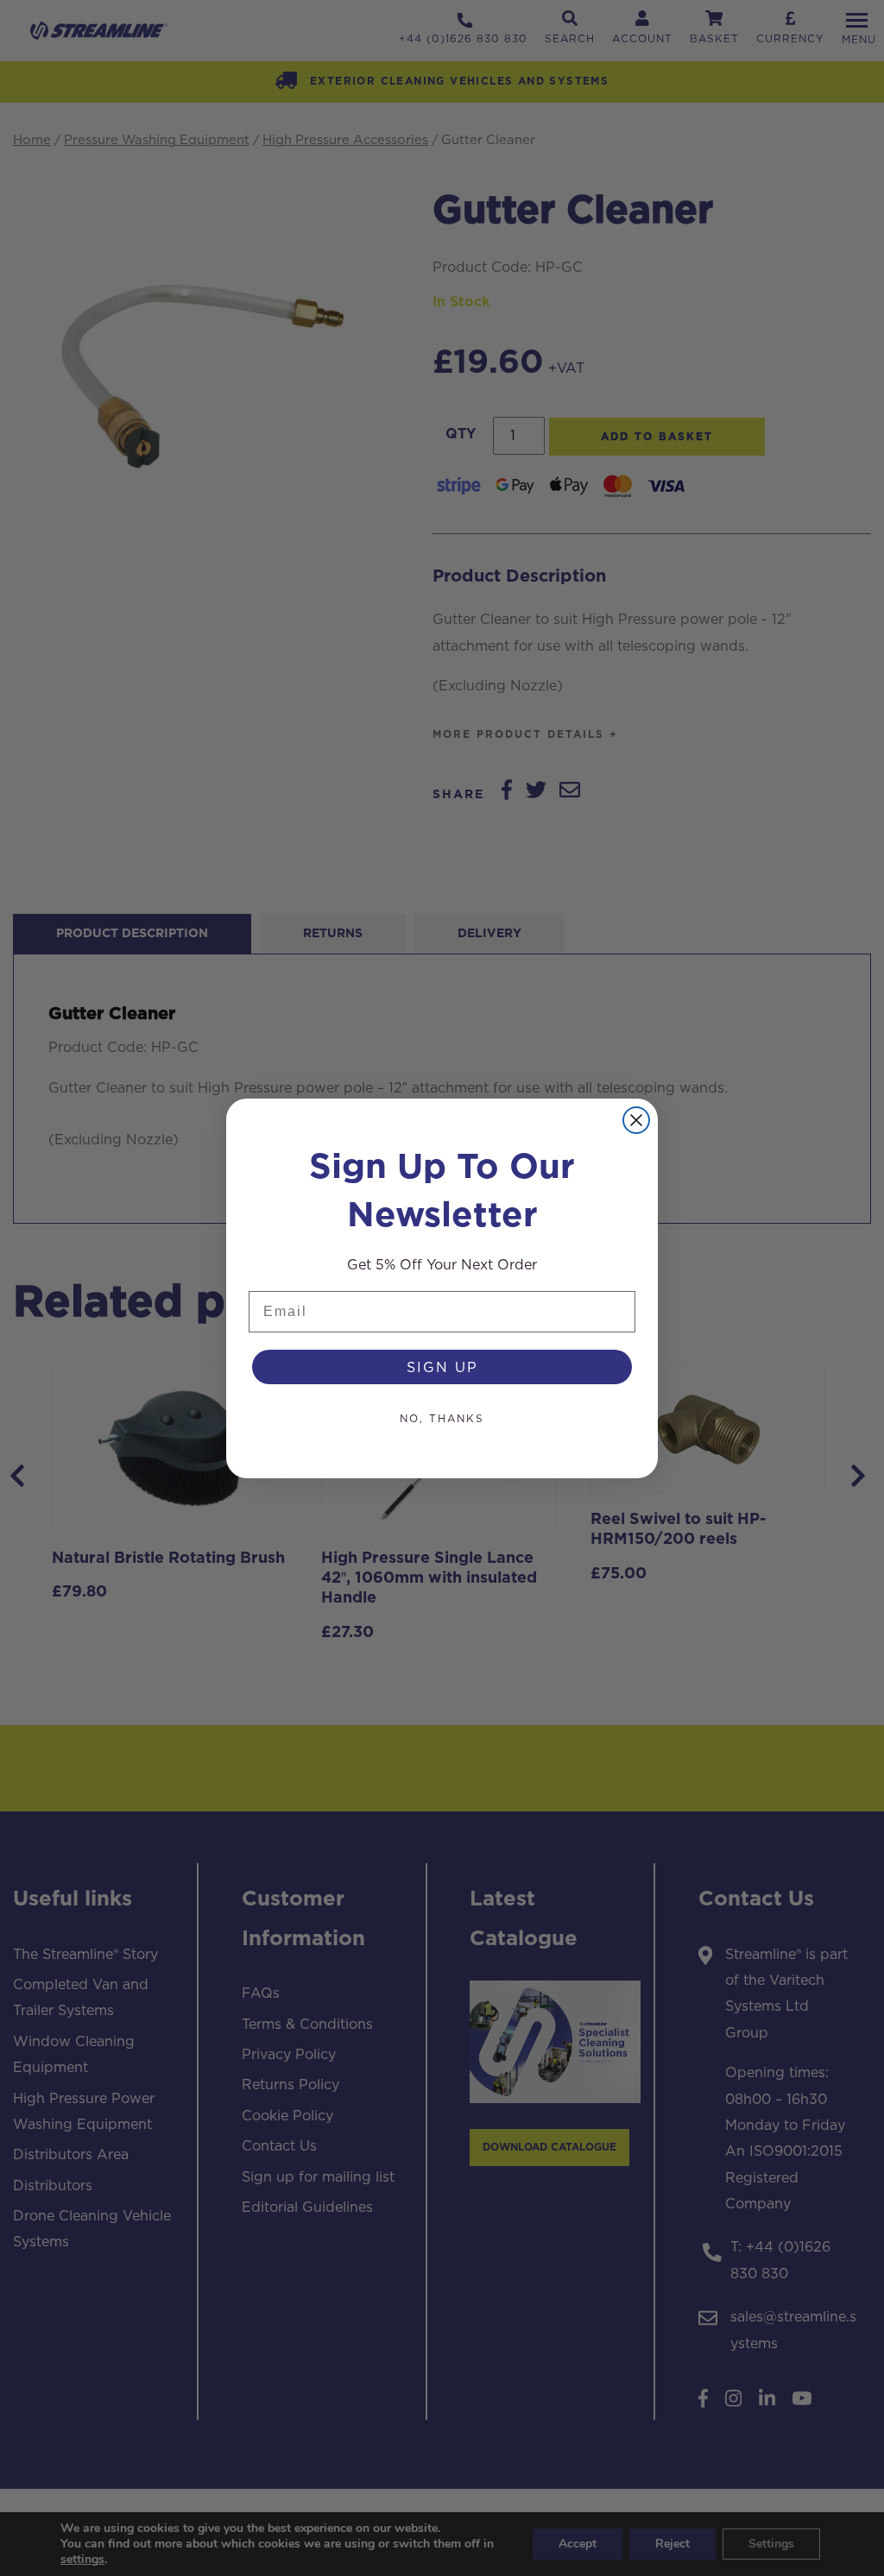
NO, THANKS (442, 1418)
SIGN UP (442, 1367)
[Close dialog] (636, 1120)
